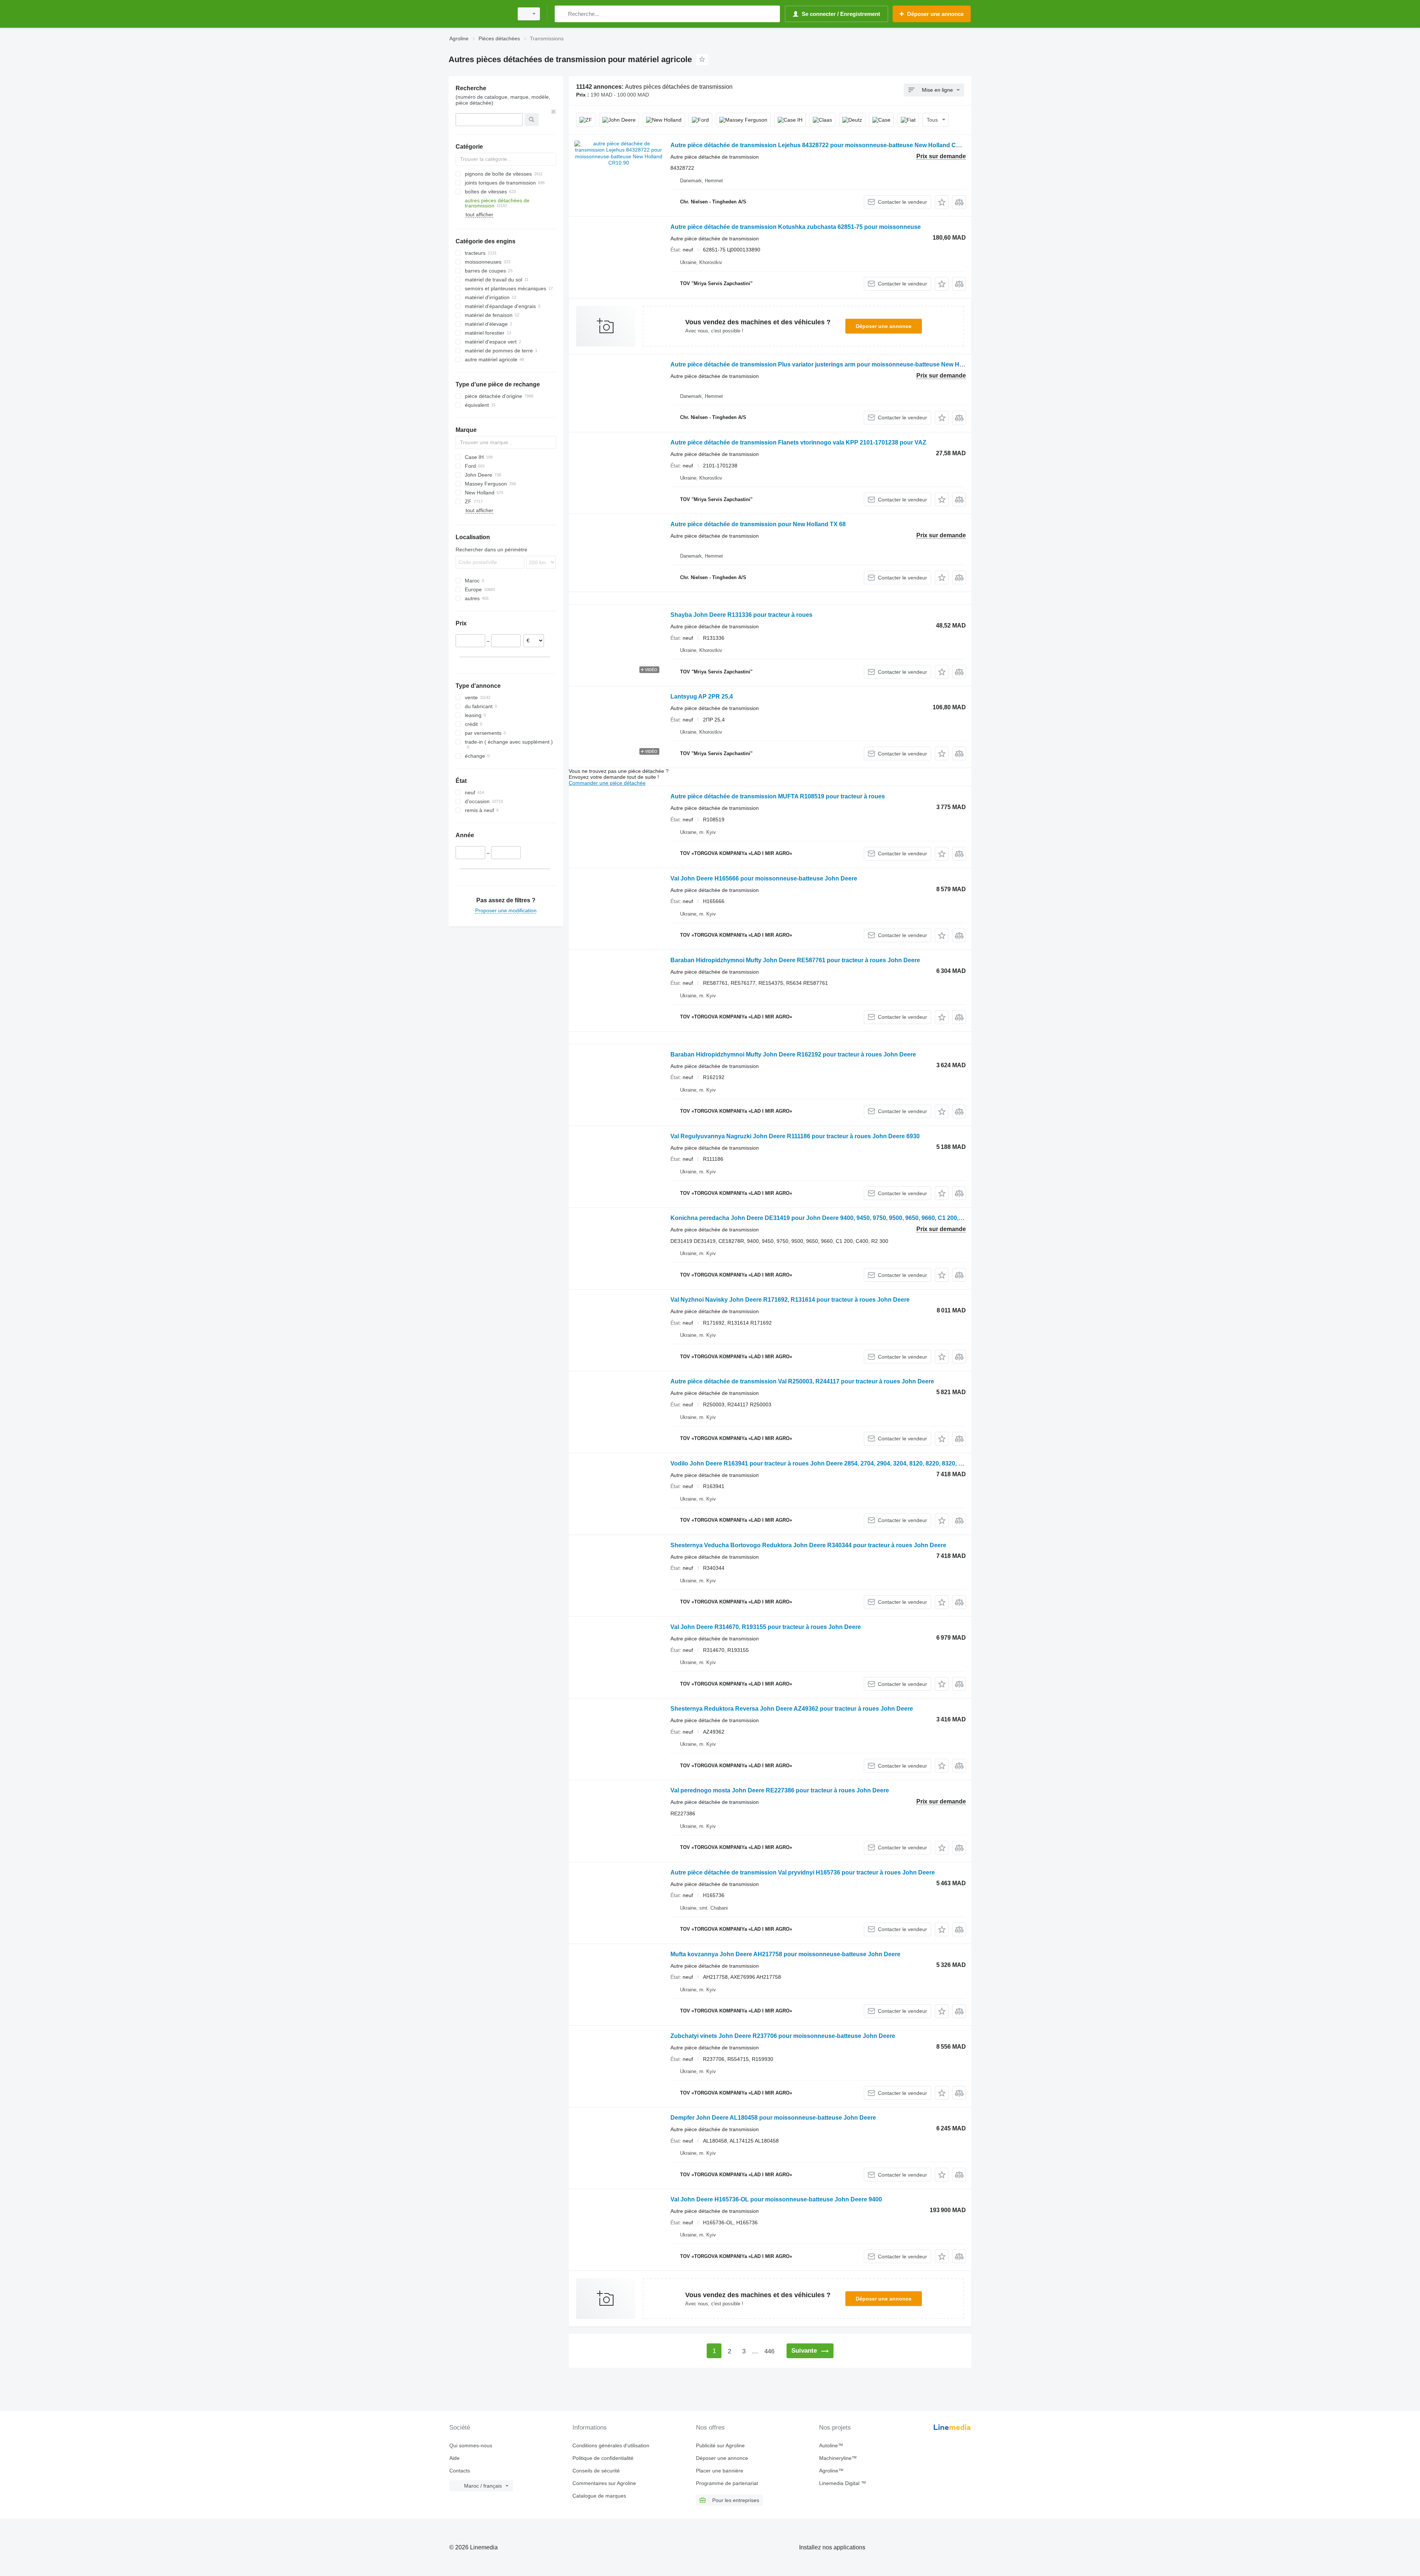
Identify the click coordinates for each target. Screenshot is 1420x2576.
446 (769, 2351)
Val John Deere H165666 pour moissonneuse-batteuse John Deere (764, 878)
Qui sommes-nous (471, 2445)
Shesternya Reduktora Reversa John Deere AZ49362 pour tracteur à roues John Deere (792, 1709)
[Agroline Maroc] (479, 14)
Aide (454, 2458)
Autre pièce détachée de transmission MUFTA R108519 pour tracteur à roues (778, 796)
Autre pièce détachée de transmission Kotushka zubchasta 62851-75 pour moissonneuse (796, 227)
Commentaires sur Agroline (604, 2483)
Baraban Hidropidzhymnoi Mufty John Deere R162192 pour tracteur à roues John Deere (793, 1054)
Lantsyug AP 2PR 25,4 (702, 697)
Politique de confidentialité (603, 2458)
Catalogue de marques (599, 2496)
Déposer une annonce (884, 326)
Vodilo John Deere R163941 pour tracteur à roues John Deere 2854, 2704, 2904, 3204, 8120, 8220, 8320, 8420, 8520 (829, 1463)
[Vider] (554, 112)
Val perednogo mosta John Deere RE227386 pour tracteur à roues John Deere (780, 1790)
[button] (942, 202)
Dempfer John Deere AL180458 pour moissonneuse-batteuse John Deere (773, 2118)
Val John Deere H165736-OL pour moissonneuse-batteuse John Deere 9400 (776, 2199)
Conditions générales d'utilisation (611, 2445)
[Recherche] (562, 14)
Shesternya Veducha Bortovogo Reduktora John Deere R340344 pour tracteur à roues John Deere (808, 1545)
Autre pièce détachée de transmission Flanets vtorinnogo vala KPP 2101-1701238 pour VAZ (798, 442)
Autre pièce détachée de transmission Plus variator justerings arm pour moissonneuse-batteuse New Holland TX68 (831, 364)
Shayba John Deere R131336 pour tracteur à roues (741, 615)
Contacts (460, 2471)
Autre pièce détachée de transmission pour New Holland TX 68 (758, 524)
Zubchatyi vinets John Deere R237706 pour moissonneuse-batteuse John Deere (783, 2036)
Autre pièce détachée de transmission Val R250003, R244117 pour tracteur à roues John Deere (802, 1381)
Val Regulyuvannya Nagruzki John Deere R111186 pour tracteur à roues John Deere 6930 (795, 1136)
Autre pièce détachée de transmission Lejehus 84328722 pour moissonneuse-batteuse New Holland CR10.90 (823, 145)
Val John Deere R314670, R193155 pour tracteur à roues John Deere (766, 1627)
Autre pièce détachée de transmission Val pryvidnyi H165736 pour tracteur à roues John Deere (803, 1872)
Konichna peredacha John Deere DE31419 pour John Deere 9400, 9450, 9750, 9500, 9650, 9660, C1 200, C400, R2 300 (834, 1218)
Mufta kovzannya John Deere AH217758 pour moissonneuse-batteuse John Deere (785, 1954)
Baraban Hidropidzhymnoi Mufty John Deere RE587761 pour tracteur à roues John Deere (795, 960)
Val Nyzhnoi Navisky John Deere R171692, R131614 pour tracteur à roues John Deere (790, 1300)
